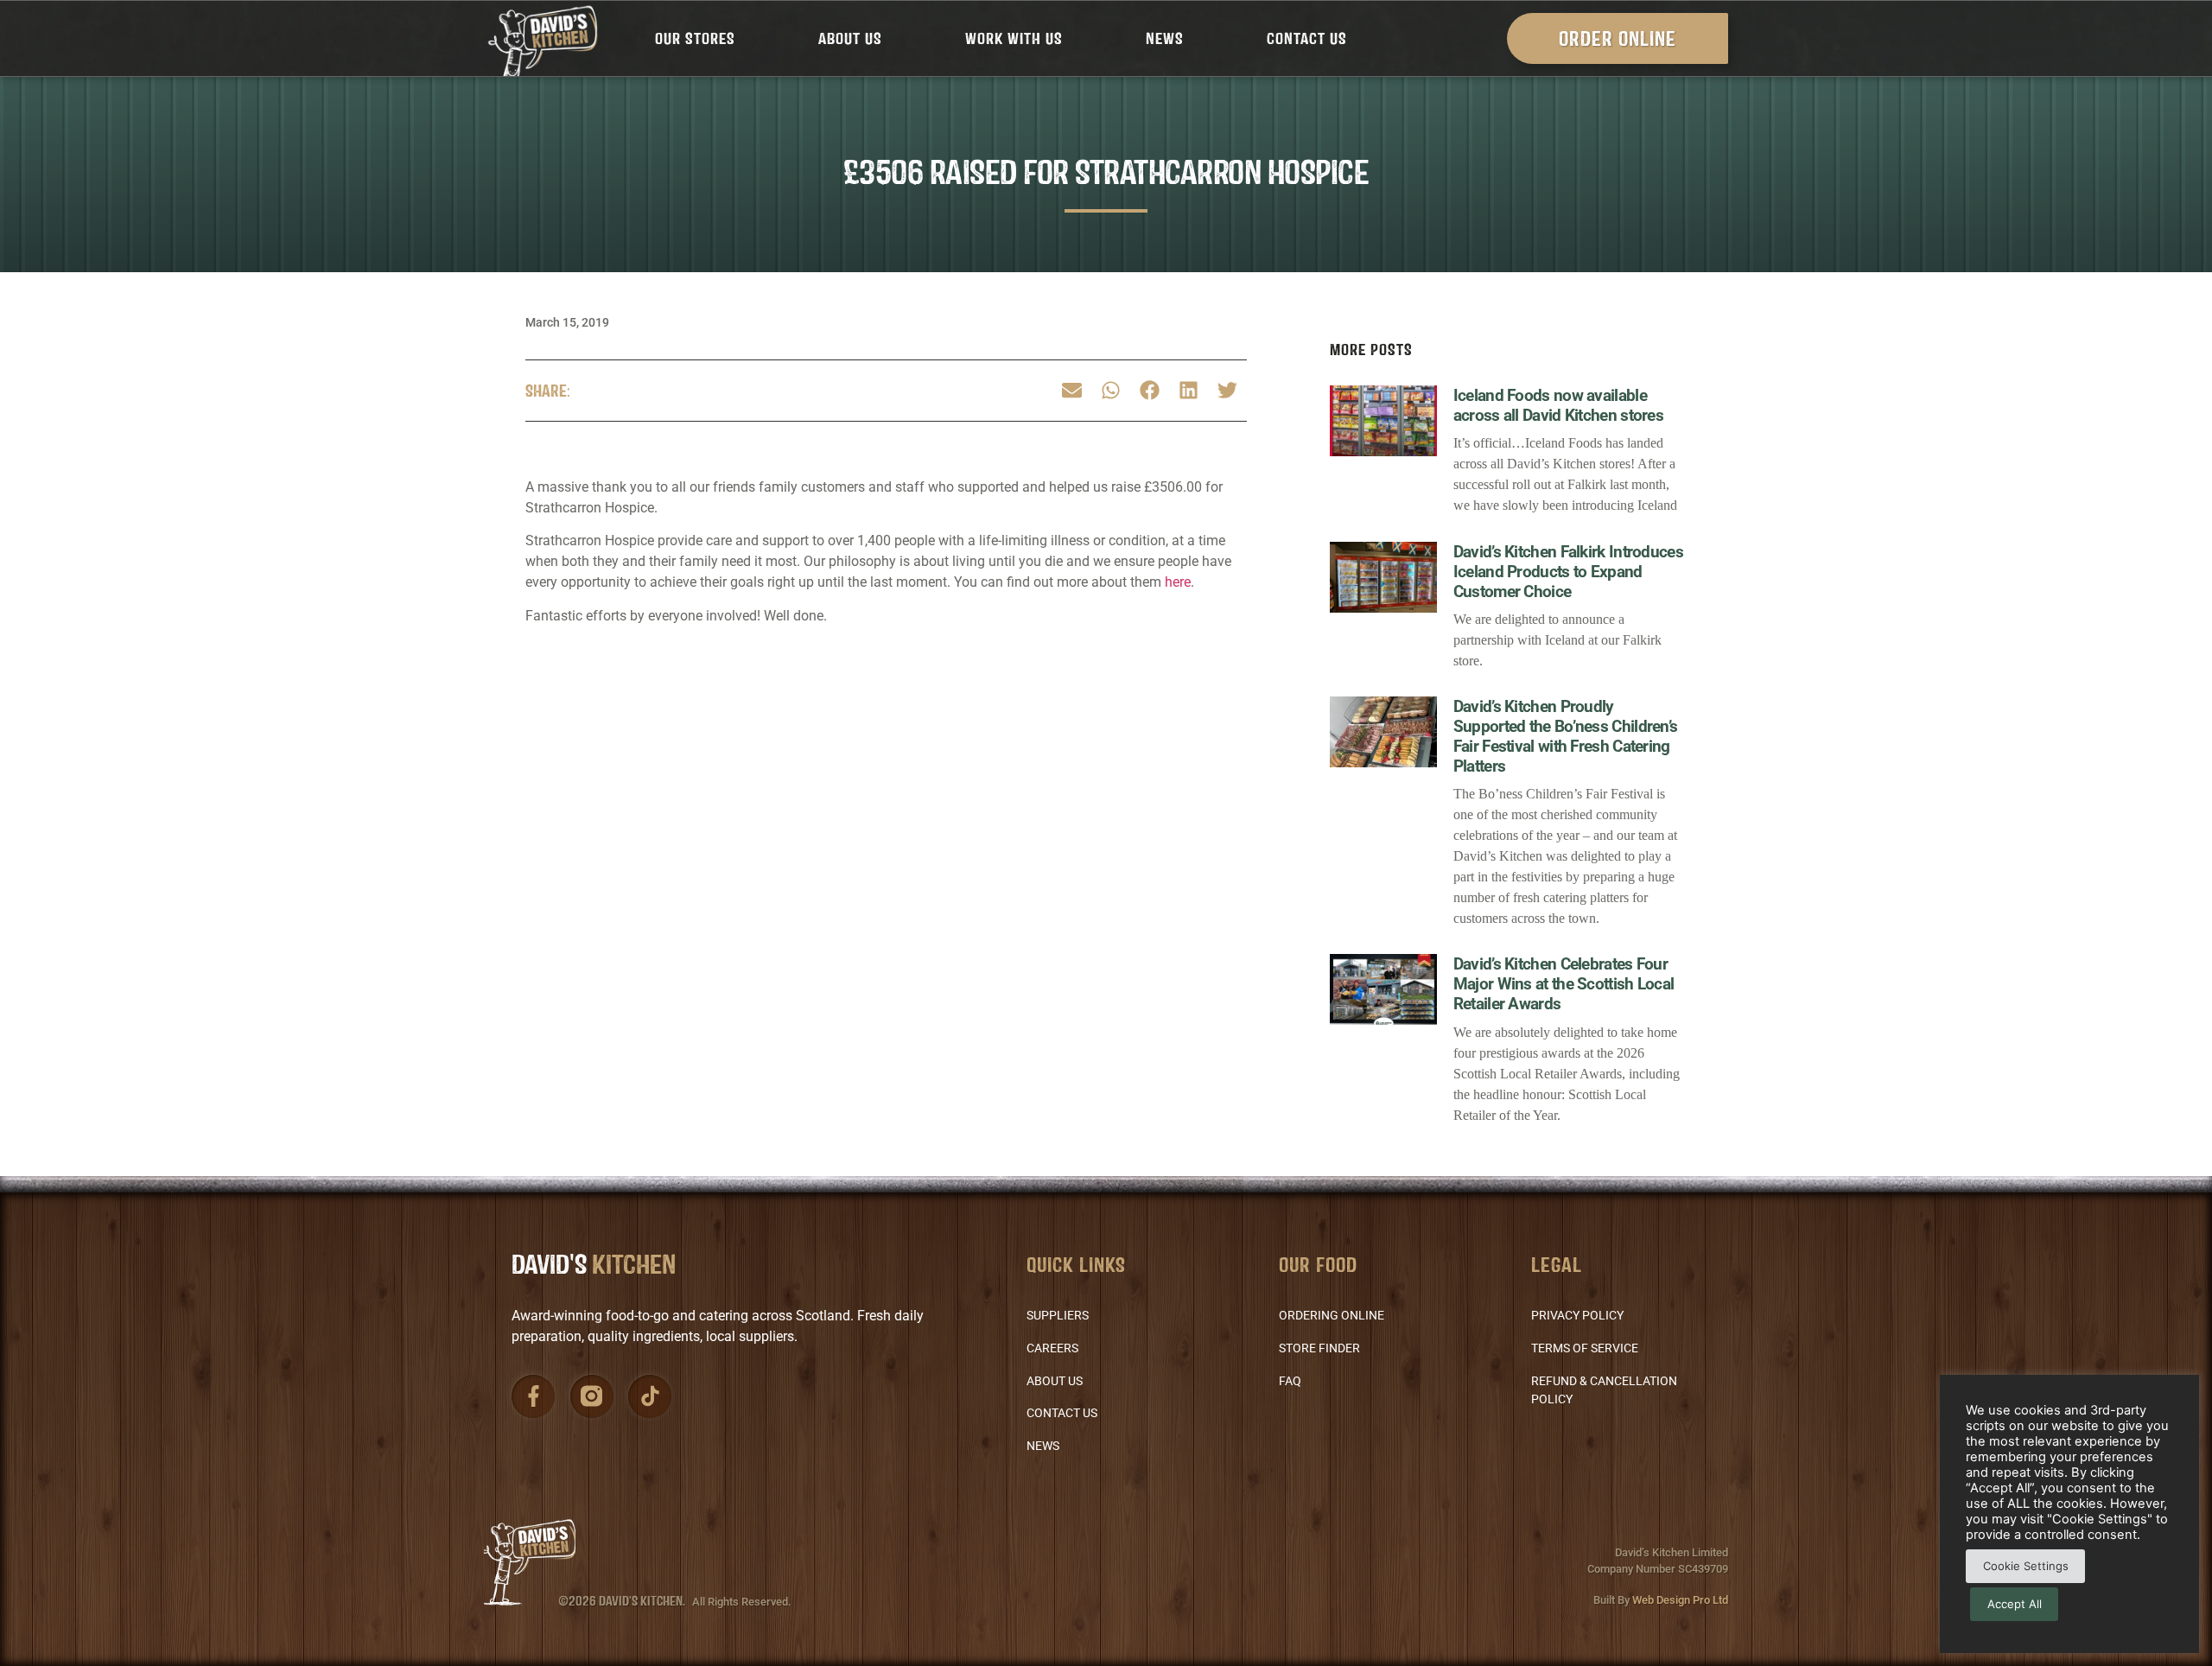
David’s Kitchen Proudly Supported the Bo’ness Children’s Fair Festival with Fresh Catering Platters (1566, 736)
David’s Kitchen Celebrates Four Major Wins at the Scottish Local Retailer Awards (1564, 984)
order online (1618, 38)
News (1165, 38)
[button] (1072, 391)
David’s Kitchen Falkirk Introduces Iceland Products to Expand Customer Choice (1568, 572)
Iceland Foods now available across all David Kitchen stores (1558, 405)
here (1178, 582)
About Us (850, 38)
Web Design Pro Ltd (1680, 1600)
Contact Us (1307, 38)
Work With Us (1014, 38)
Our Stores (695, 38)
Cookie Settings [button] (2026, 1566)
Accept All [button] (2015, 1604)
